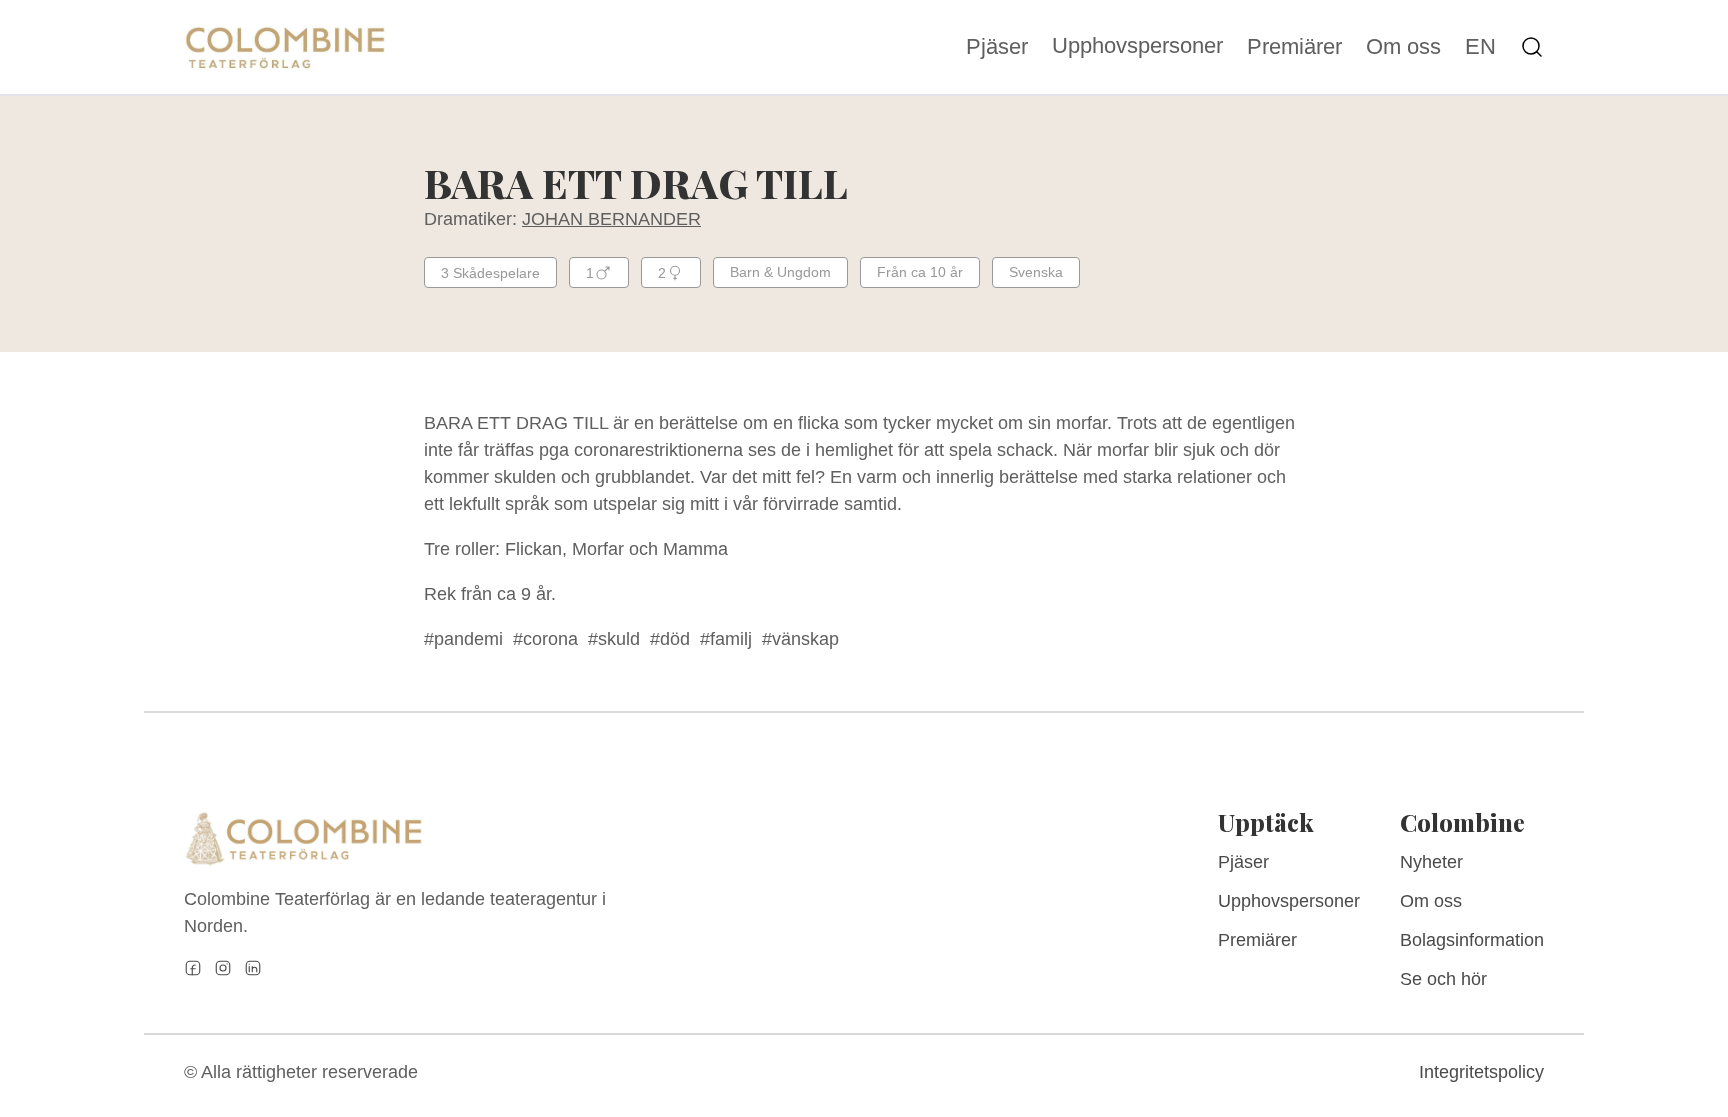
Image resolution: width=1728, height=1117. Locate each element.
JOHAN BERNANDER (611, 219)
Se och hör (1443, 979)
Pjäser (997, 47)
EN (1480, 47)
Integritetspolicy (1481, 1072)
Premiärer (1294, 47)
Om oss (1403, 47)
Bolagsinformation (1472, 940)
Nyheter (1431, 862)
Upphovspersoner (1137, 45)
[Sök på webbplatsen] (1532, 47)
